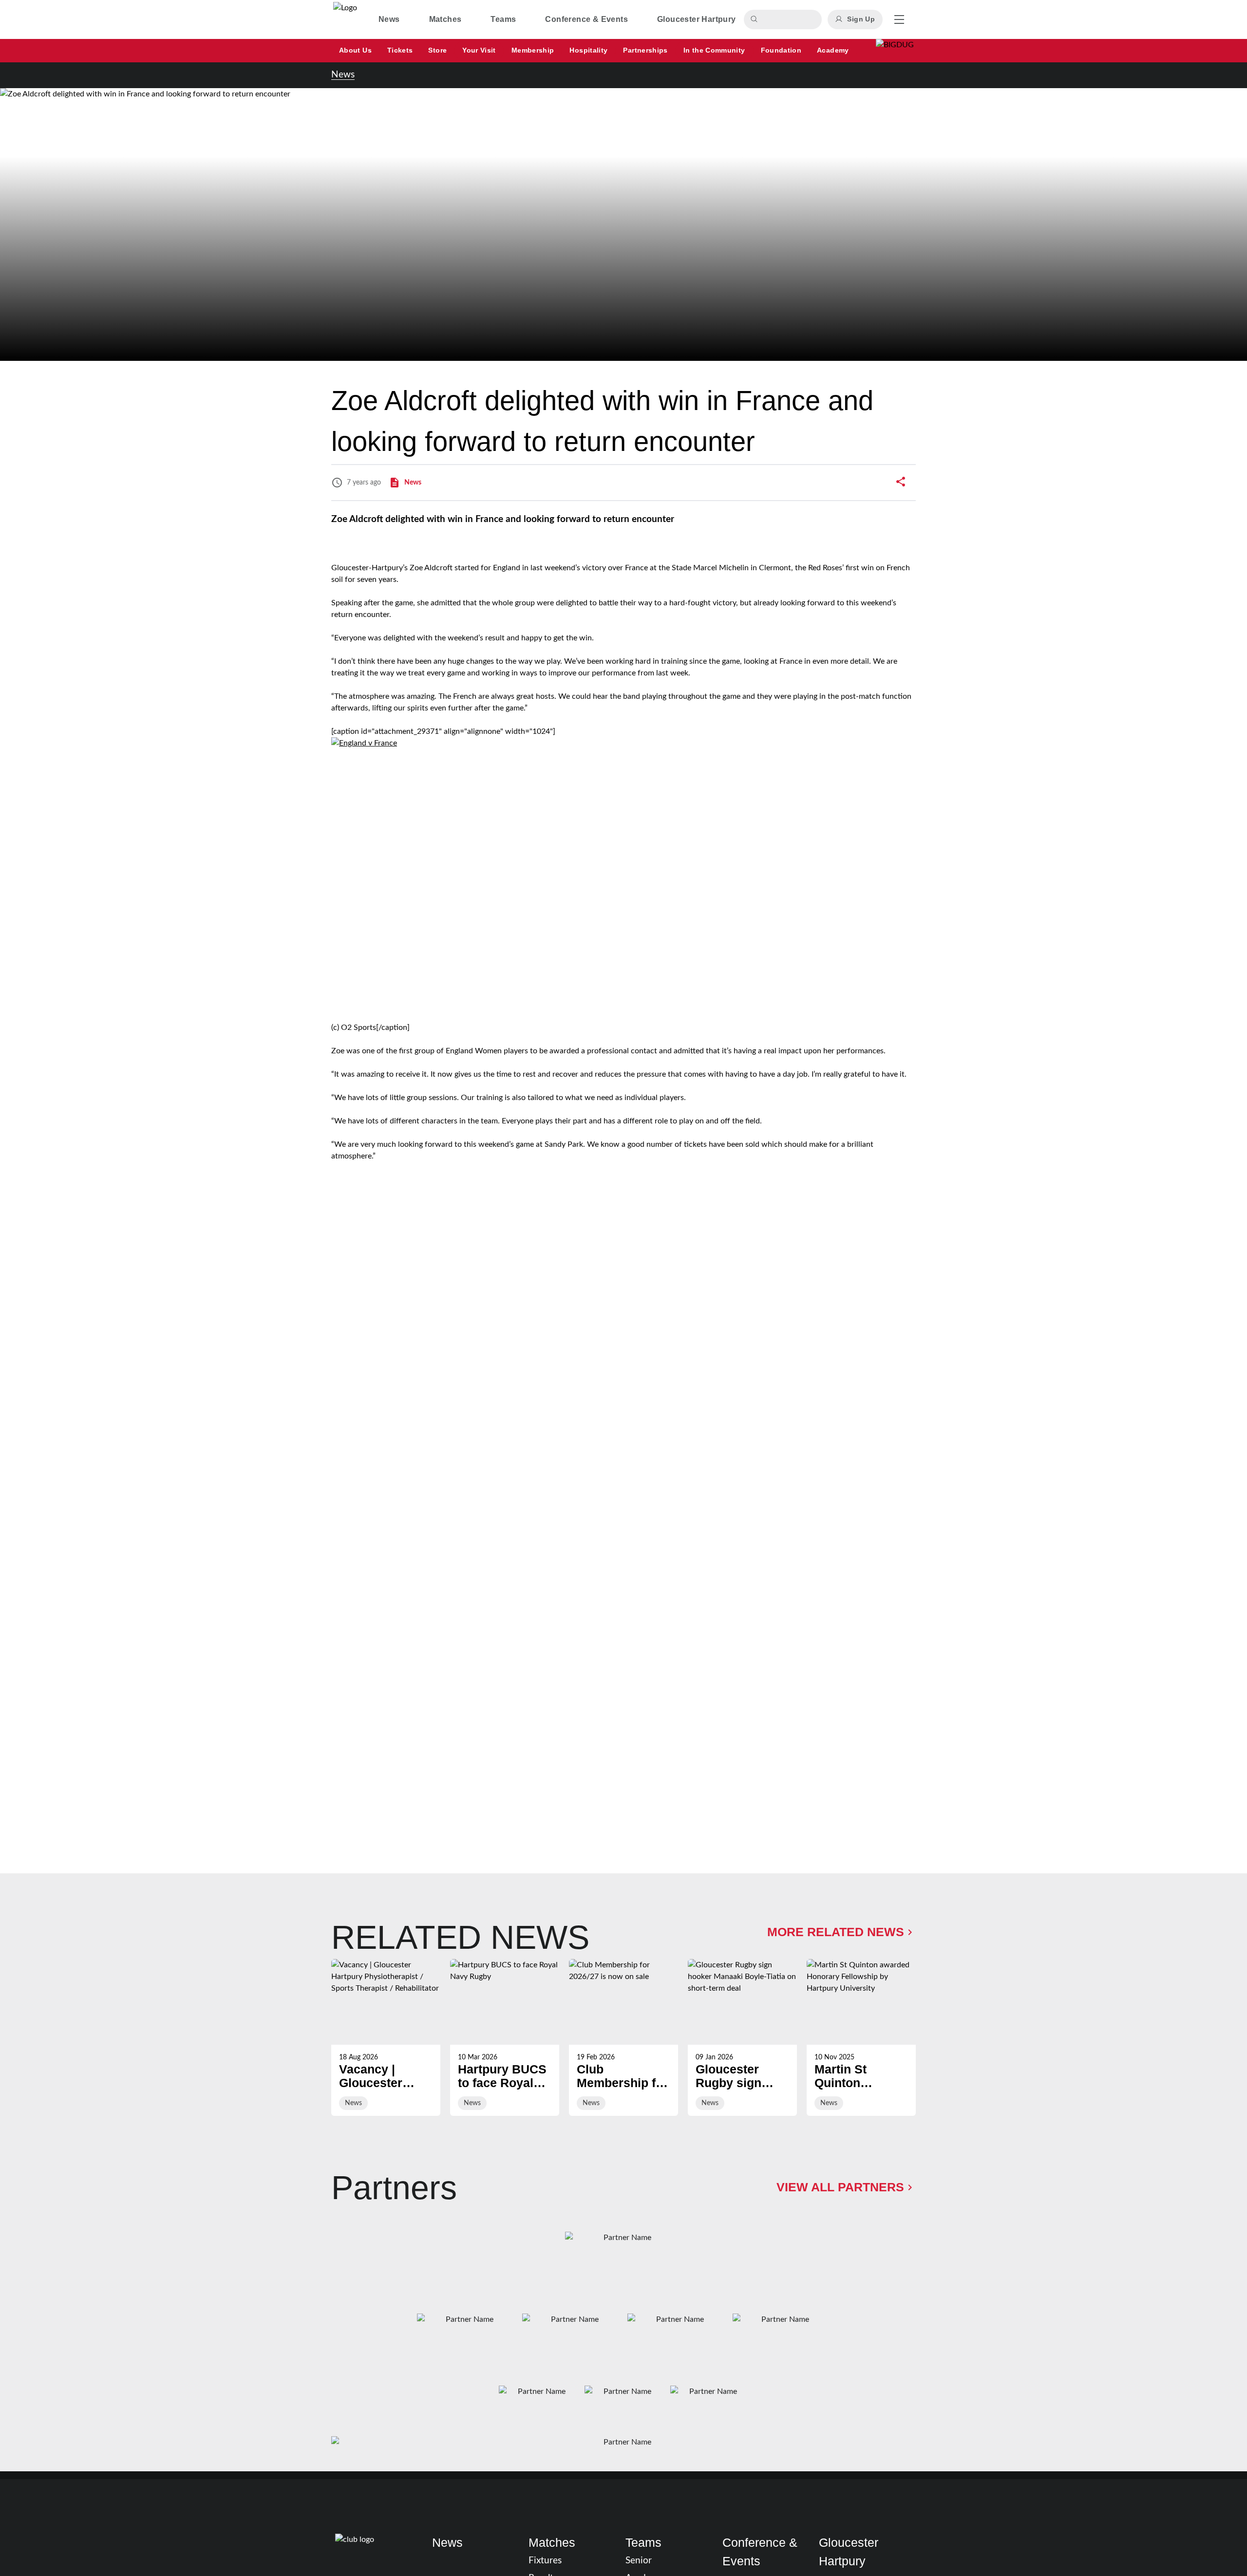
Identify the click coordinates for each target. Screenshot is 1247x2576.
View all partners (840, 2187)
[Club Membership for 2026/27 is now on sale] (623, 2037)
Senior (639, 2561)
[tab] (389, 19)
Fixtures (545, 2561)
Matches (552, 2542)
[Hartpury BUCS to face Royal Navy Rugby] (505, 2037)
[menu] (899, 19)
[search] (756, 19)
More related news (836, 1932)
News (343, 75)
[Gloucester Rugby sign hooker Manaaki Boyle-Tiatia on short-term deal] (742, 2037)
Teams (643, 2542)
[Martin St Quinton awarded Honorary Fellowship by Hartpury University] (861, 2037)
